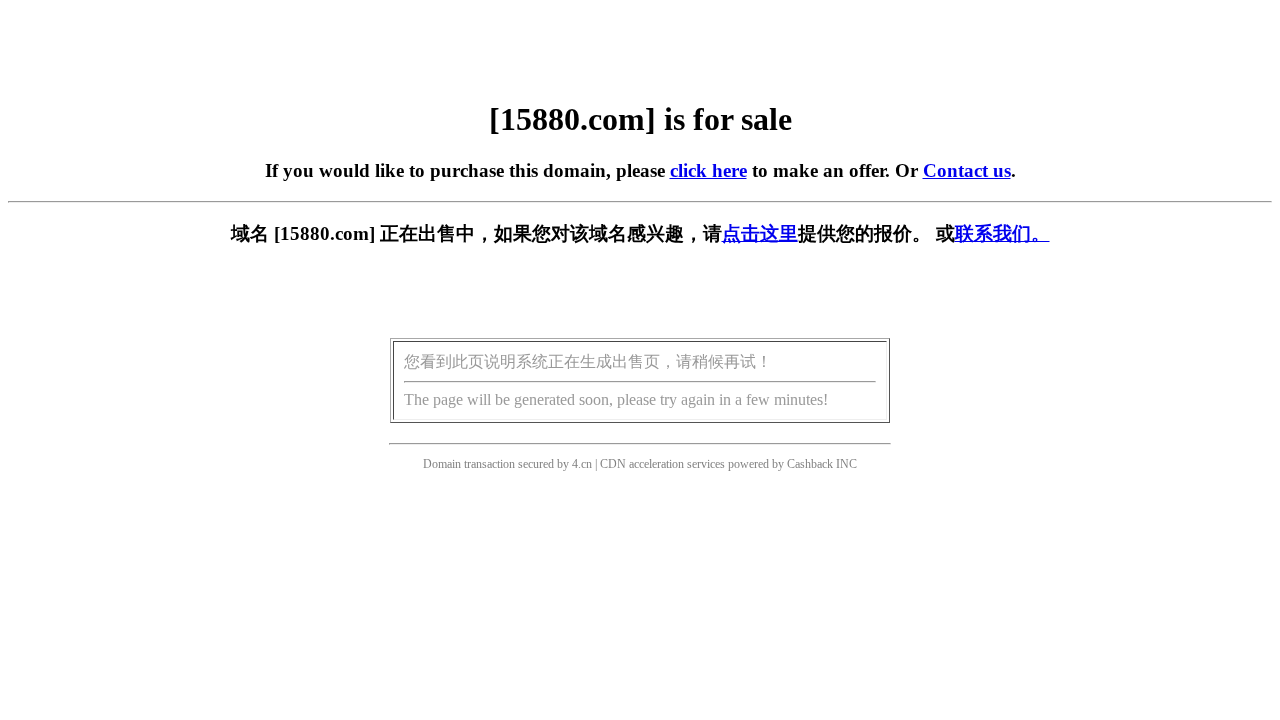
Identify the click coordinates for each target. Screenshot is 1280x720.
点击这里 (760, 233)
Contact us (967, 170)
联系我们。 (1002, 233)
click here (708, 170)
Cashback (810, 464)
